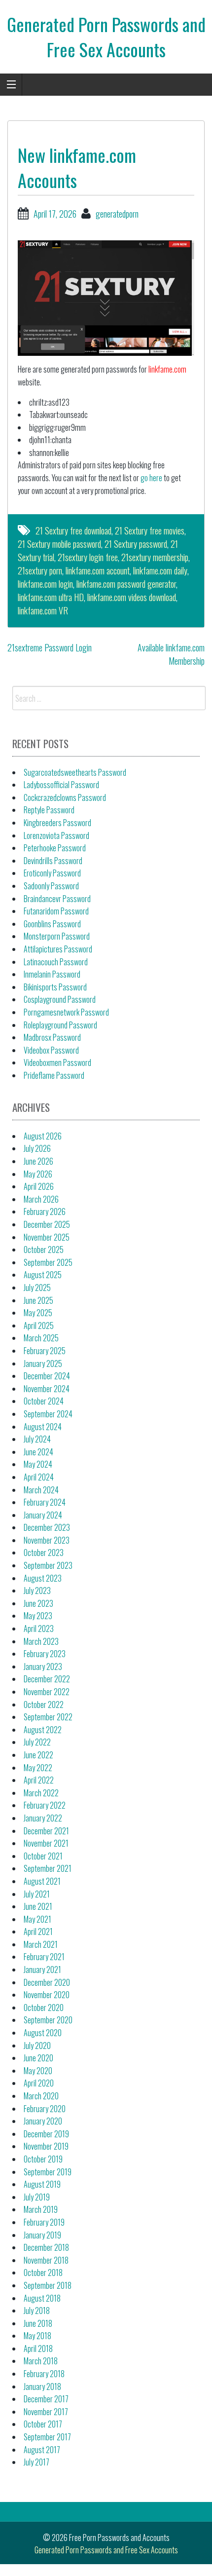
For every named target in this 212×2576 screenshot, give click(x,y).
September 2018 (48, 2285)
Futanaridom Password (56, 911)
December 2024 (47, 1376)
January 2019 (42, 2235)
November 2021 (46, 1843)
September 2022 (48, 1717)
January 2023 (43, 1667)
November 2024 (47, 1389)
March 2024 (41, 1490)
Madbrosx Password (52, 1037)
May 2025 (38, 1313)
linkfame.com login (45, 584)
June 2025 (38, 1300)
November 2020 (47, 1995)
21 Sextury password (136, 544)
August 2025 (43, 1275)
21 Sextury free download (73, 530)
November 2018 (46, 2260)
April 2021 (38, 1932)
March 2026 (41, 1199)
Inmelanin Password (52, 974)
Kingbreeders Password (57, 823)
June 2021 (38, 1906)
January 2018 (42, 2387)
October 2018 (43, 2273)
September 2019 (48, 2172)
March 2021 (41, 1944)
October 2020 (44, 2008)
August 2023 (43, 1578)
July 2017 (36, 2462)
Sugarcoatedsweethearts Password (75, 772)
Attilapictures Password (58, 949)
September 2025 (48, 1262)
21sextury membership (155, 557)
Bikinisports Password (55, 987)
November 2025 (47, 1237)
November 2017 (46, 2412)
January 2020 (43, 2121)
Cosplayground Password (60, 999)
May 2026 (38, 1174)
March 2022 (41, 1793)
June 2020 (38, 2058)
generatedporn (117, 214)
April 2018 (38, 2349)
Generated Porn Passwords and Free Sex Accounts (106, 36)
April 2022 (39, 1780)
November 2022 (47, 1692)
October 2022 (44, 1705)
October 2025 (44, 1250)
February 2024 (45, 1502)
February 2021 (44, 1957)
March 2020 (41, 2096)
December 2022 (47, 1679)
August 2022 (43, 1730)
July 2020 (37, 2046)
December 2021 (46, 1831)
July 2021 (37, 1894)
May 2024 (38, 1464)
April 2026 (39, 1186)
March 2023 (41, 1641)
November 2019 (46, 2146)
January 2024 (43, 1515)
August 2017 (42, 2450)
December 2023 (47, 1527)
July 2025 (37, 1288)
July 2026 (37, 1148)
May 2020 (38, 2071)
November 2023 (47, 1540)
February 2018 (44, 2374)
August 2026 (43, 1136)
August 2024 (43, 1427)
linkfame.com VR (43, 610)
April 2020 (39, 2083)
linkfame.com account (98, 570)
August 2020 (43, 2033)
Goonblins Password (52, 924)
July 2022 (37, 1742)
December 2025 (47, 1224)
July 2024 (37, 1439)
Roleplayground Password (60, 1025)
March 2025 (41, 1338)
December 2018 (46, 2247)
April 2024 (39, 1477)
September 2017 (47, 2437)
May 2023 (38, 1616)
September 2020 (48, 2020)
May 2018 (37, 2336)
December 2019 (46, 2134)
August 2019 (42, 2184)
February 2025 (45, 1351)
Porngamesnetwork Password (66, 1012)
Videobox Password (51, 1050)
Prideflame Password (54, 1075)
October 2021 (43, 1856)
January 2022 (43, 1818)
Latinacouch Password (56, 962)
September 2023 (48, 1565)
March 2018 (41, 2361)
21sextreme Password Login (50, 647)
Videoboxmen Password (57, 1062)
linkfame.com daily (160, 570)
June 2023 (38, 1603)
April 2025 (39, 1326)
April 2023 (39, 1629)
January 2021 (42, 1970)
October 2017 (43, 2424)
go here (151, 478)
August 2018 (42, 2298)
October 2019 (43, 2159)
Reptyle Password (49, 810)
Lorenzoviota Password (56, 835)
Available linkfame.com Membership (171, 654)
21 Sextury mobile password (59, 544)
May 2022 (38, 1768)
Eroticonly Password (52, 873)
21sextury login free (88, 557)
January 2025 (43, 1364)
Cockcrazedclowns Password (65, 797)
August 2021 (42, 1881)
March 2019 (41, 2209)
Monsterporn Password (57, 936)
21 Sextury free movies (150, 530)
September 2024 (48, 1414)
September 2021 (48, 1868)
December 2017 (46, 2399)
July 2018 (37, 2311)
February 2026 (45, 1212)
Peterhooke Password (55, 848)
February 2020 (45, 2109)
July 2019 (37, 2197)
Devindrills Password (53, 861)
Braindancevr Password (57, 899)
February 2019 (44, 2222)
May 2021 (37, 1919)
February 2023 (45, 1654)
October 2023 (44, 1553)
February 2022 (45, 1805)
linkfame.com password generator (126, 584)
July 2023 (37, 1591)
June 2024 (38, 1452)
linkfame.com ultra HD (51, 597)
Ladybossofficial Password (61, 785)
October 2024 (44, 1401)
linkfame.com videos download (132, 597)
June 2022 (38, 1755)
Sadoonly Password (51, 886)
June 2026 (38, 1161)
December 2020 (47, 1982)
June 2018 (38, 2323)
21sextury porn (40, 570)
